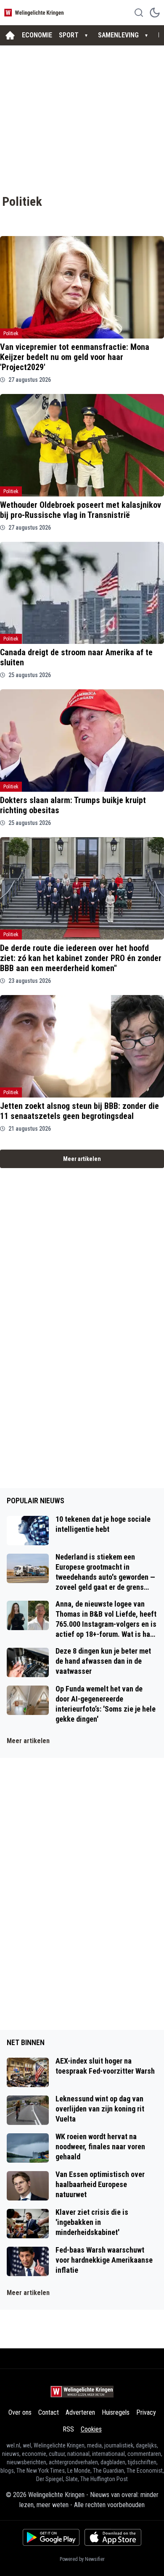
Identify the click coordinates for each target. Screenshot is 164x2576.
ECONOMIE (37, 35)
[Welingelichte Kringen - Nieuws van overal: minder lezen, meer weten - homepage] (35, 12)
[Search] (139, 13)
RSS (68, 2429)
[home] (10, 35)
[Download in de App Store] (113, 2537)
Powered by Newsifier (82, 2559)
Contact (49, 2412)
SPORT (69, 35)
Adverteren (80, 2412)
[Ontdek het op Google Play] (51, 2537)
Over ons (20, 2412)
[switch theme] (155, 13)
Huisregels (116, 2412)
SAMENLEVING (118, 35)
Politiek (11, 333)
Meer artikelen (82, 1159)
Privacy (146, 2412)
